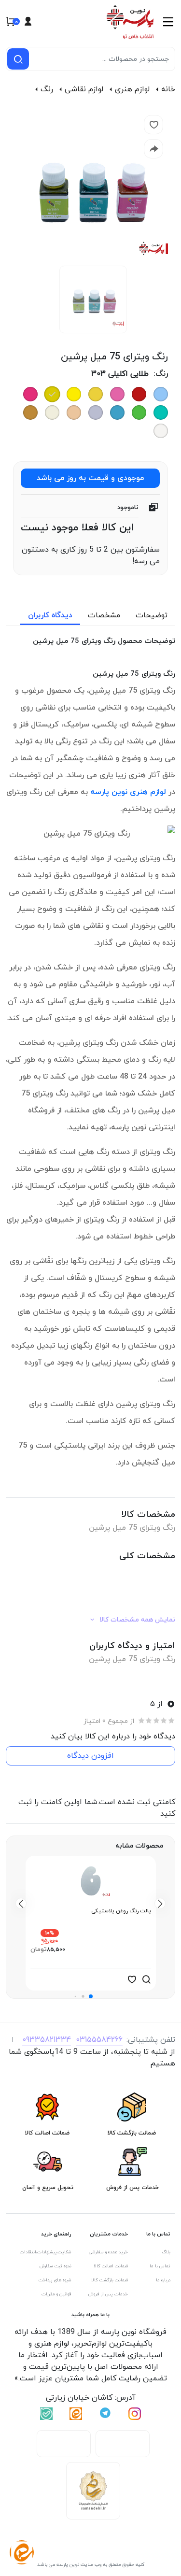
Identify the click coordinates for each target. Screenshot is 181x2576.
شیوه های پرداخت (55, 2280)
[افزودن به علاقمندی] (132, 1979)
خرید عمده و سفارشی (108, 2252)
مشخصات (104, 615)
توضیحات (152, 615)
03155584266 (99, 2040)
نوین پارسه (109, 792)
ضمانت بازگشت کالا (110, 2280)
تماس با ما (160, 2266)
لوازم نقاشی (84, 89)
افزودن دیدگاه (90, 1756)
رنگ (47, 89)
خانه (168, 89)
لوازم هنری (132, 89)
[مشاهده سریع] (146, 1979)
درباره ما (163, 2280)
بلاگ (166, 2252)
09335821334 (47, 2040)
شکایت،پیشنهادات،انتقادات (46, 2252)
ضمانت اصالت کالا (111, 2266)
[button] (91, 1996)
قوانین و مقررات (56, 2294)
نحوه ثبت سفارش (56, 2266)
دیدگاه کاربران (50, 615)
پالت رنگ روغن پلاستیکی (121, 1911)
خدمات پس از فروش (108, 2294)
